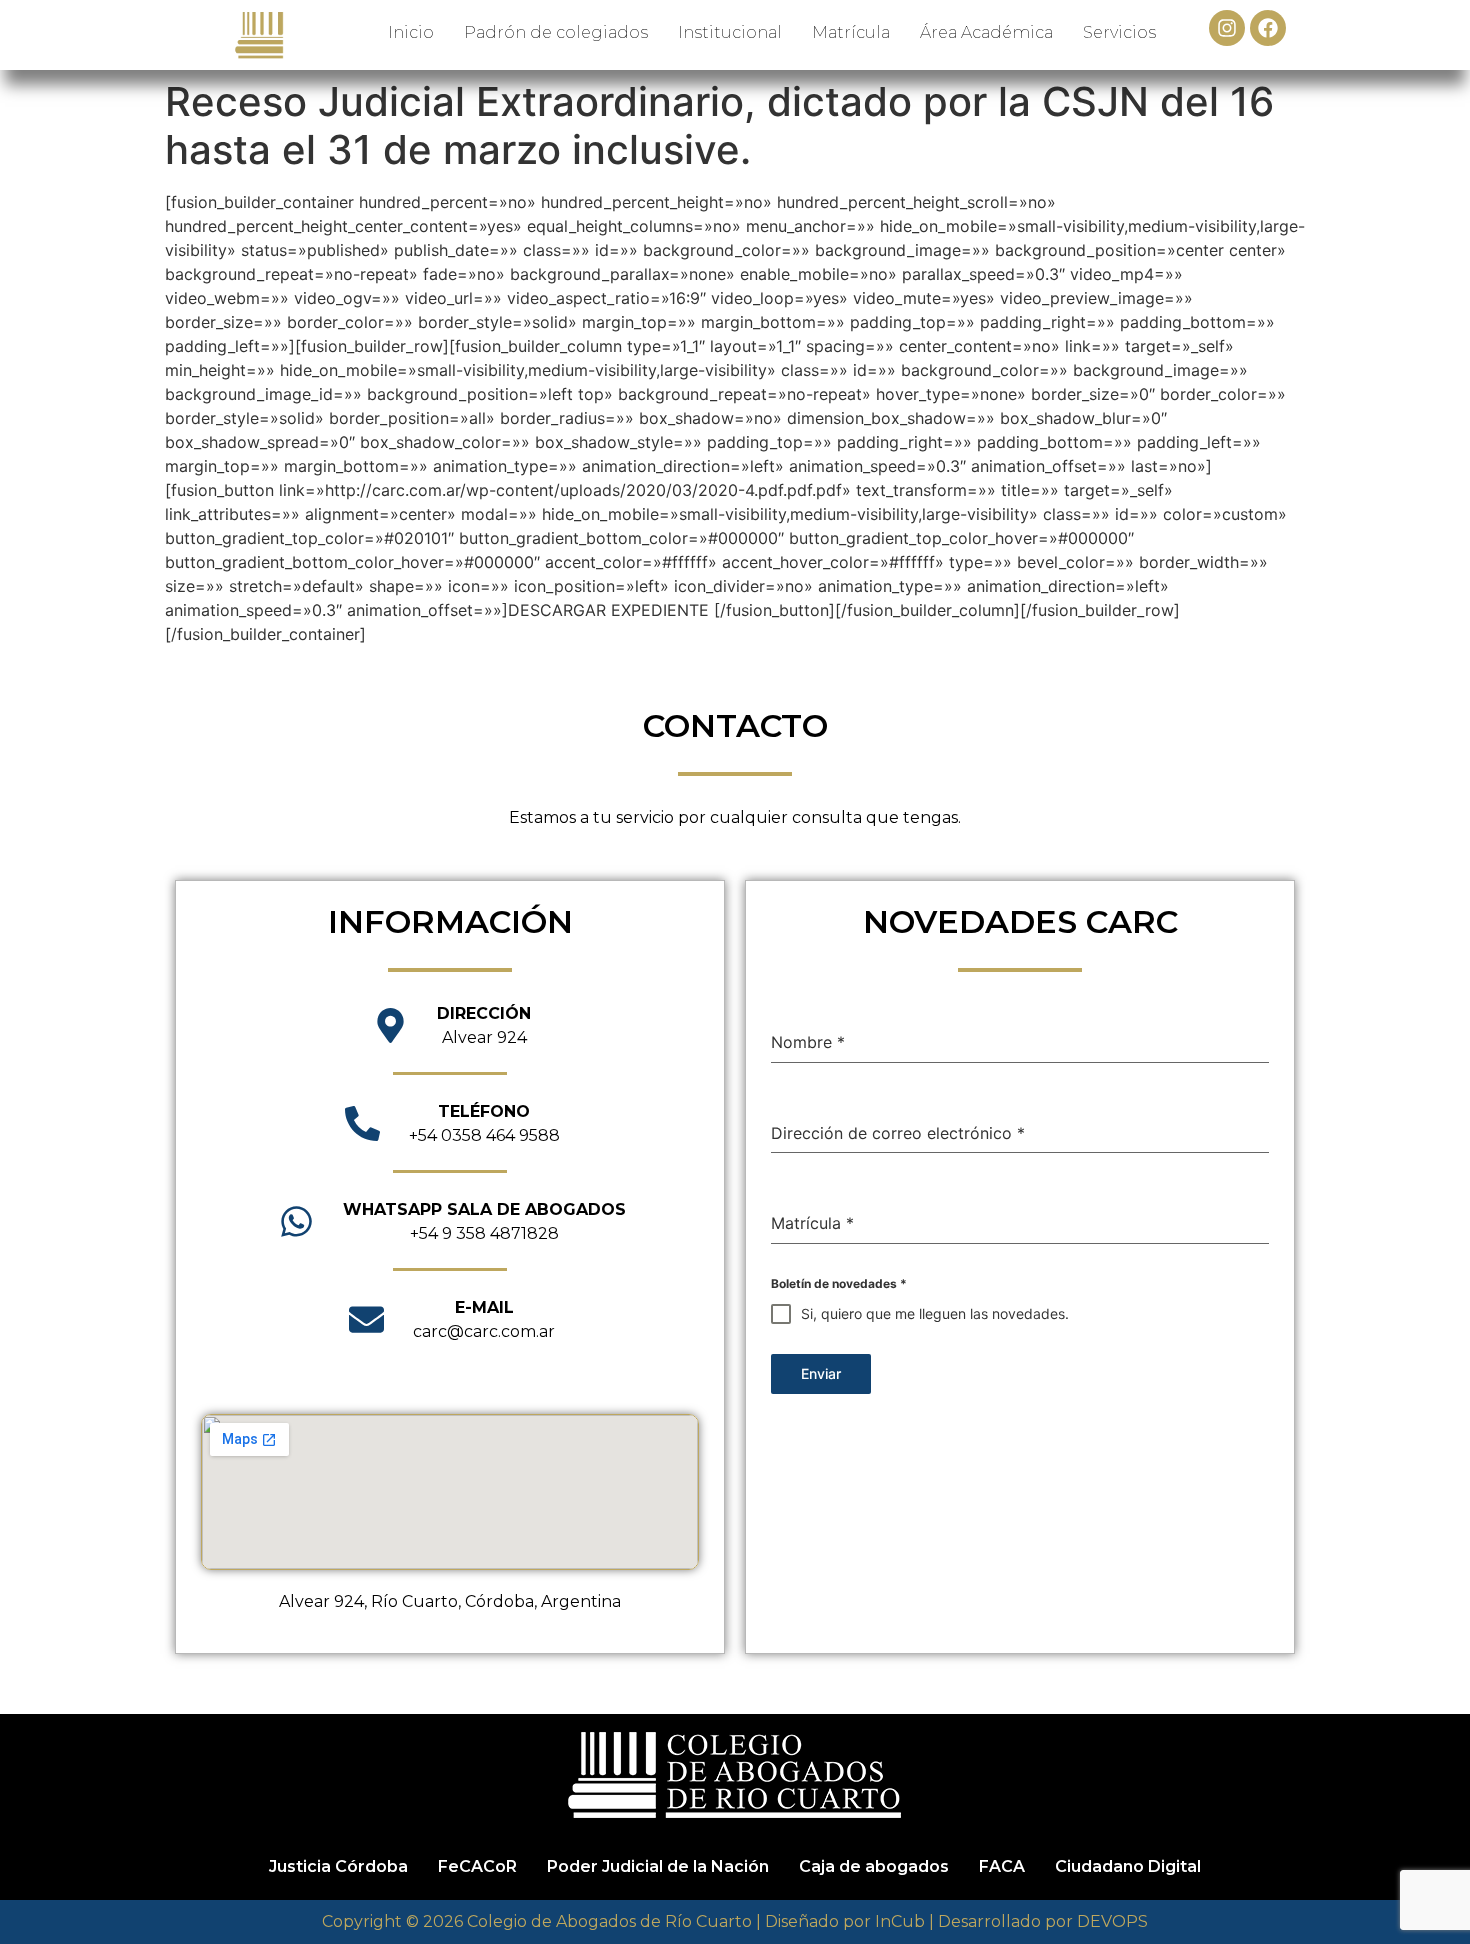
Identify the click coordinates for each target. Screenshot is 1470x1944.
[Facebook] (1268, 28)
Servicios (1119, 32)
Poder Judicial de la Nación (658, 1866)
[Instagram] (1227, 28)
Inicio (411, 32)
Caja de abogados (874, 1866)
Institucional (730, 32)
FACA (1002, 1866)
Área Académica (986, 32)
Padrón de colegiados (556, 32)
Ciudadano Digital (1128, 1866)
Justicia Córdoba (338, 1866)
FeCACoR (477, 1866)
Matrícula (851, 32)
